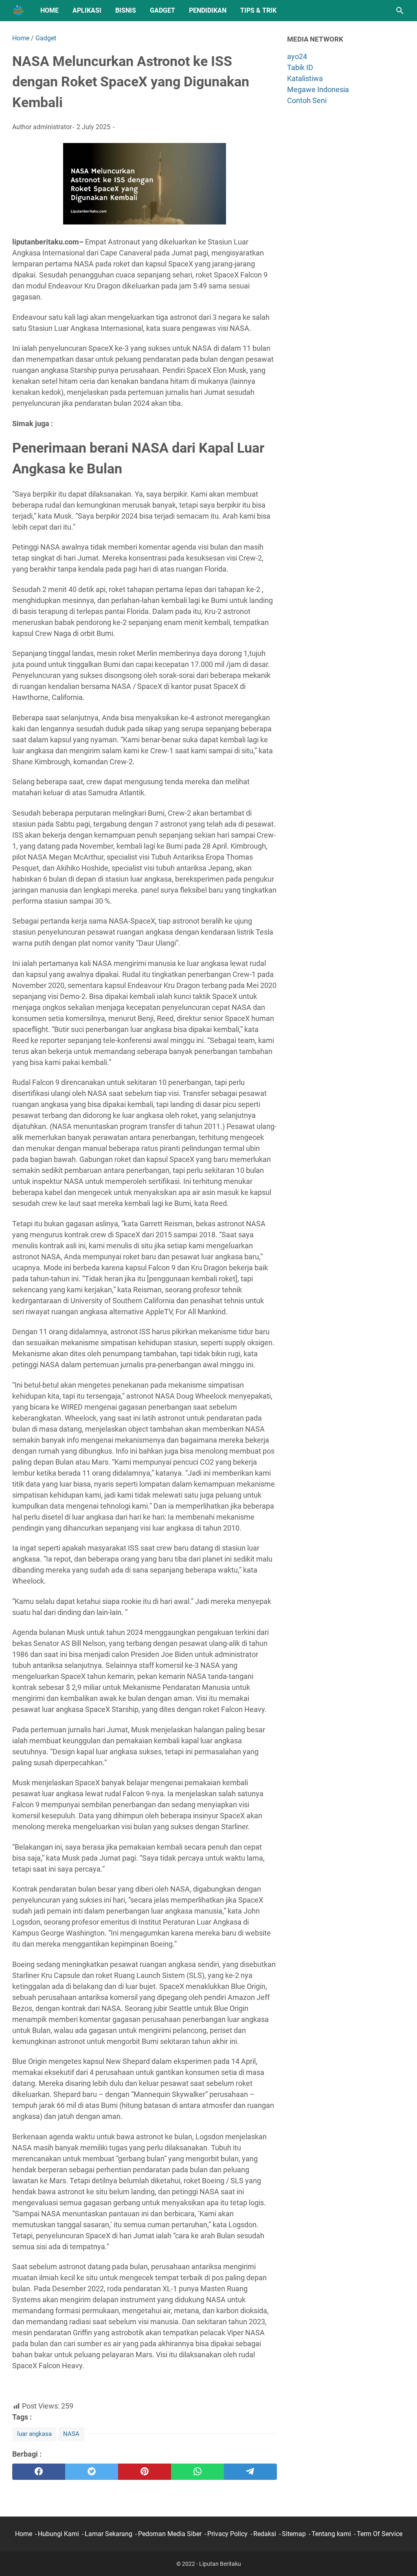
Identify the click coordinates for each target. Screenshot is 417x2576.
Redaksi (265, 2534)
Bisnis (126, 10)
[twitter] (92, 2472)
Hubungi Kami (58, 2534)
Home (49, 10)
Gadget (162, 10)
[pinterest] (145, 2472)
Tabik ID (300, 67)
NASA (71, 2434)
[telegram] (250, 2472)
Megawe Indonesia (318, 89)
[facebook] (39, 2472)
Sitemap (294, 2534)
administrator (52, 127)
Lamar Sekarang (109, 2534)
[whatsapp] (198, 2472)
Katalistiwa (305, 78)
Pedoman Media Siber (170, 2534)
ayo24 (297, 56)
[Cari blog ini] (400, 11)
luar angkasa (34, 2434)
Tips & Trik (258, 10)
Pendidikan (208, 10)
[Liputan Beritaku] (19, 11)
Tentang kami (331, 2534)
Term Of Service (380, 2534)
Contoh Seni (307, 100)
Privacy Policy (227, 2534)
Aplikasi (87, 10)
